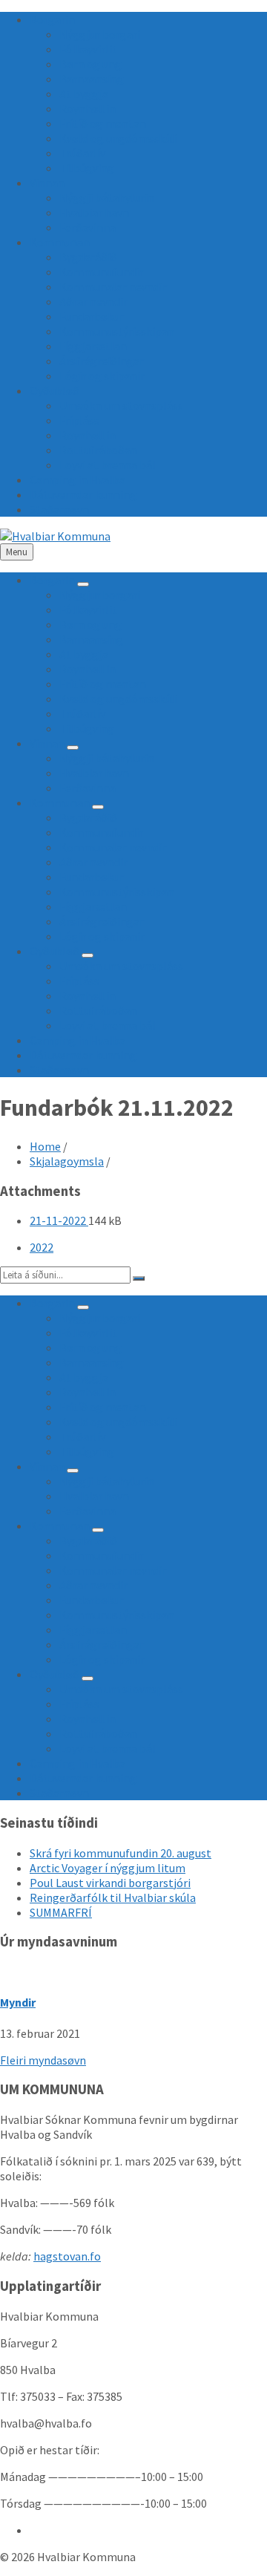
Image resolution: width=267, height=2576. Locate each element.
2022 (42, 1247)
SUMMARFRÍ (61, 1912)
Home (45, 1146)
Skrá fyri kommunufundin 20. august (121, 1853)
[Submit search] (139, 1278)
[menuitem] (52, 19)
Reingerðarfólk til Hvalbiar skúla (113, 1897)
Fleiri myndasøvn (43, 2060)
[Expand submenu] (83, 584)
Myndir (18, 2002)
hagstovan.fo (67, 2256)
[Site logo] (55, 536)
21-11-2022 (59, 1220)
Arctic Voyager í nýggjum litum (108, 1868)
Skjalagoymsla (67, 1161)
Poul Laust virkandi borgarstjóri (110, 1883)
